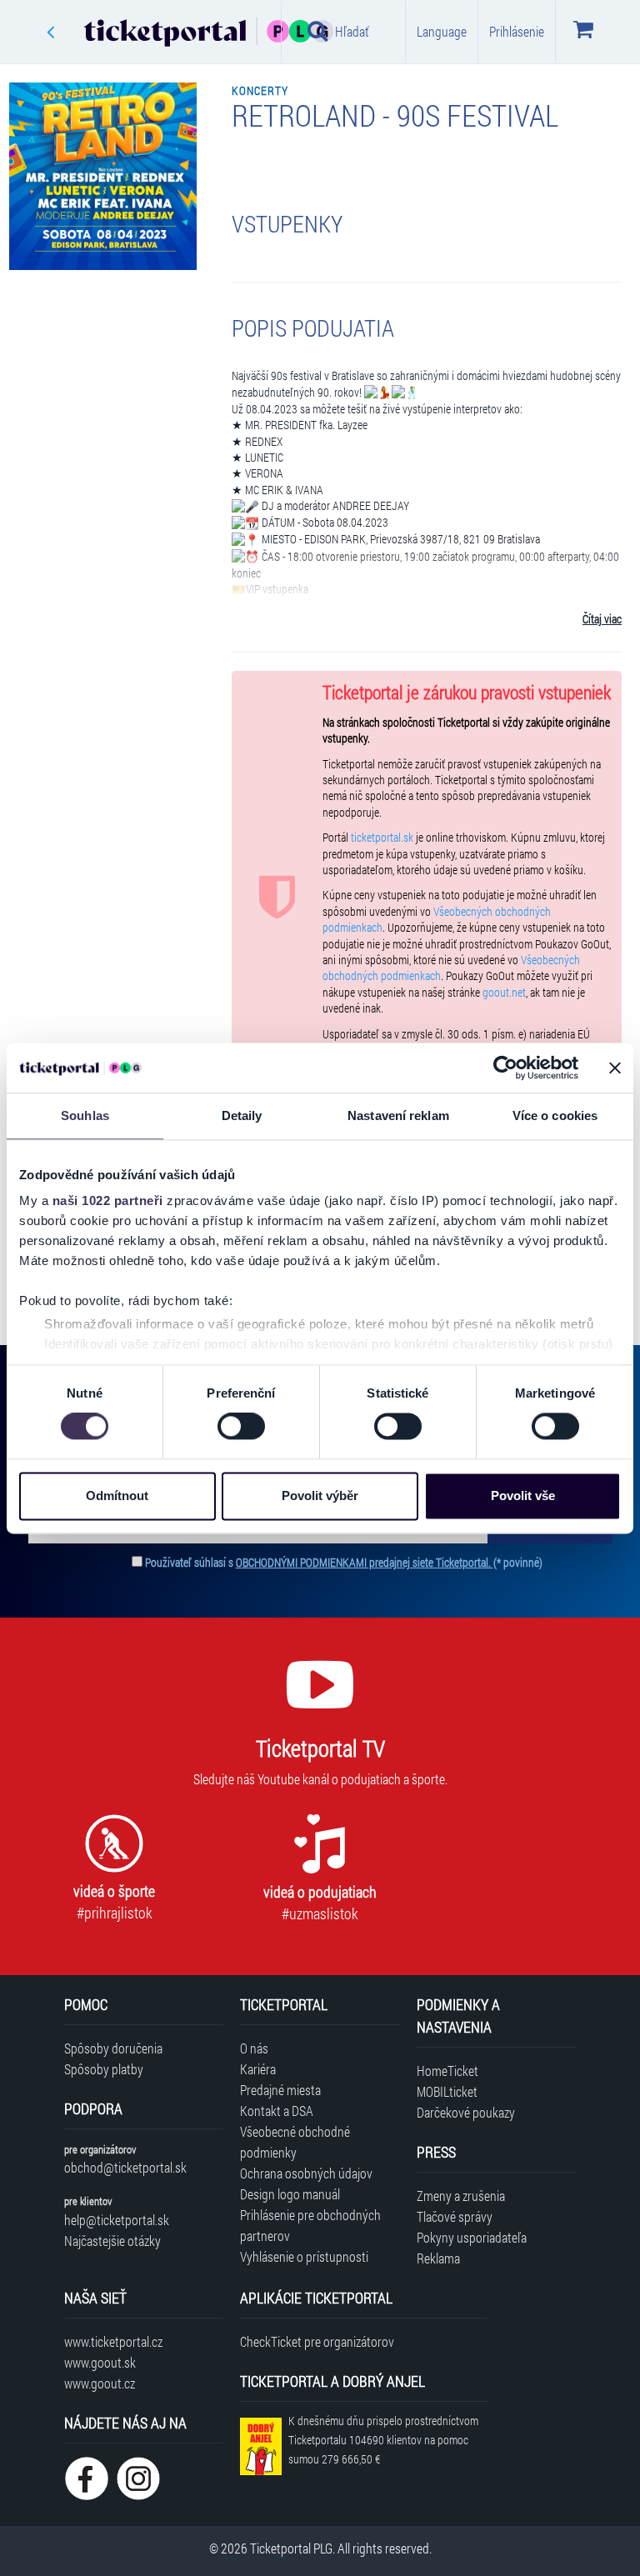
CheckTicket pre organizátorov (317, 2341)
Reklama (438, 2258)
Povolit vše (523, 1496)
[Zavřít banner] (615, 1068)
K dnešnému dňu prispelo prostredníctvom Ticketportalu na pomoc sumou (383, 2440)
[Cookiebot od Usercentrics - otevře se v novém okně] (505, 1068)
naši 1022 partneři (108, 1200)
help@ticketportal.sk (117, 2220)
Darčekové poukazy (466, 2112)
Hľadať (352, 31)
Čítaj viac (602, 619)
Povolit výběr (320, 1496)
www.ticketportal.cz (113, 2341)
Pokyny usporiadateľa (472, 2237)
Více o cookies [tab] (555, 1115)
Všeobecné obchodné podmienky (295, 2142)
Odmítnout (117, 1496)
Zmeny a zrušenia (461, 2196)
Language (442, 31)
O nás (254, 2048)
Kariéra (258, 2069)
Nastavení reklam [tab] (398, 1115)
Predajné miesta (280, 2090)
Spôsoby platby (104, 2069)
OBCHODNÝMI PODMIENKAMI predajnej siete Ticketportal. (365, 1562)
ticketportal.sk (382, 838)
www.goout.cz (100, 2383)
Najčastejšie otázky (112, 2241)
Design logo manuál (290, 2194)
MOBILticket (447, 2091)
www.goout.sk (100, 2362)
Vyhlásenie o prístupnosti (304, 2256)
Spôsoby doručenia (113, 2048)
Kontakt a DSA (277, 2111)
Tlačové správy (455, 2216)
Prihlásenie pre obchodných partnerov (310, 2225)
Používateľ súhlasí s (344, 1562)
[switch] (241, 1427)
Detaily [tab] (242, 1115)
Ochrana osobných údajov (306, 2173)
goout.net (504, 993)
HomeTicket (447, 2071)
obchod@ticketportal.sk (125, 2167)
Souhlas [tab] (85, 1115)
